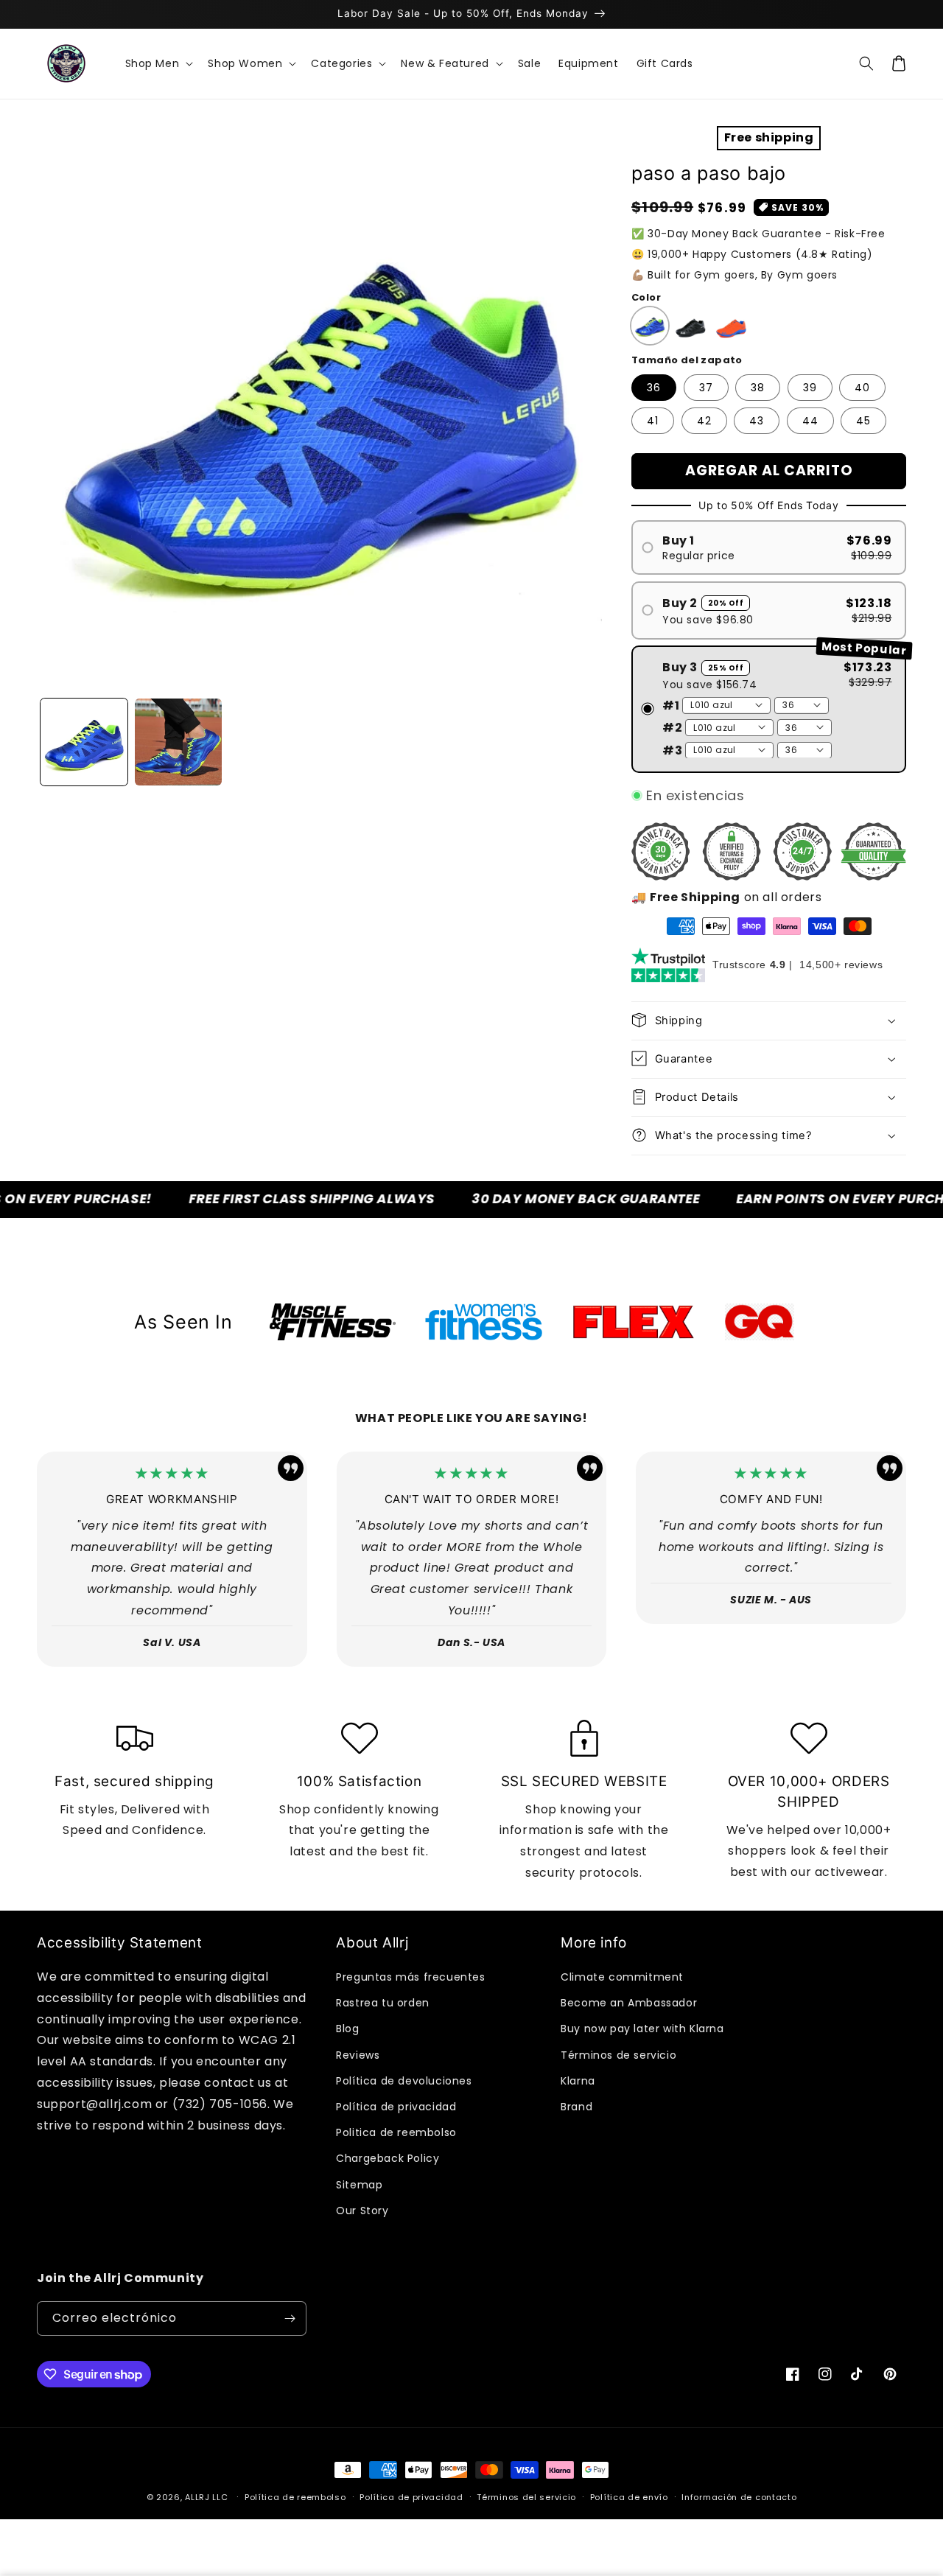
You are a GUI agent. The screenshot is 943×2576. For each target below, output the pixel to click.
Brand (576, 2107)
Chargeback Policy (388, 2158)
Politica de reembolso (396, 2132)
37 (706, 388)
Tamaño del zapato (687, 359)
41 (653, 421)
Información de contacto (739, 2497)
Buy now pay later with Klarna (642, 2029)
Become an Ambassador (629, 2003)
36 (654, 388)
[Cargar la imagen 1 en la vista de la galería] (84, 742)
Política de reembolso (295, 2497)
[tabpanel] (333, 1322)
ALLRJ (197, 2497)
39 (810, 388)
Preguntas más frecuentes (410, 1977)
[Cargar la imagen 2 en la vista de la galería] (178, 742)
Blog (347, 2029)
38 (758, 388)
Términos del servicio (526, 2497)
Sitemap (359, 2185)
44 (810, 421)
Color (646, 297)
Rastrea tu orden (383, 2003)
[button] (158, 63)
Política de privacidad (396, 2107)
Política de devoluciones (404, 2081)
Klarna (578, 2081)
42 (704, 421)
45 (863, 421)
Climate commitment (622, 1977)
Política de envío (629, 2497)
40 (862, 388)
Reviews (358, 2055)
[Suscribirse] (290, 2318)
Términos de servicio (618, 2055)
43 (757, 421)
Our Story (362, 2211)
